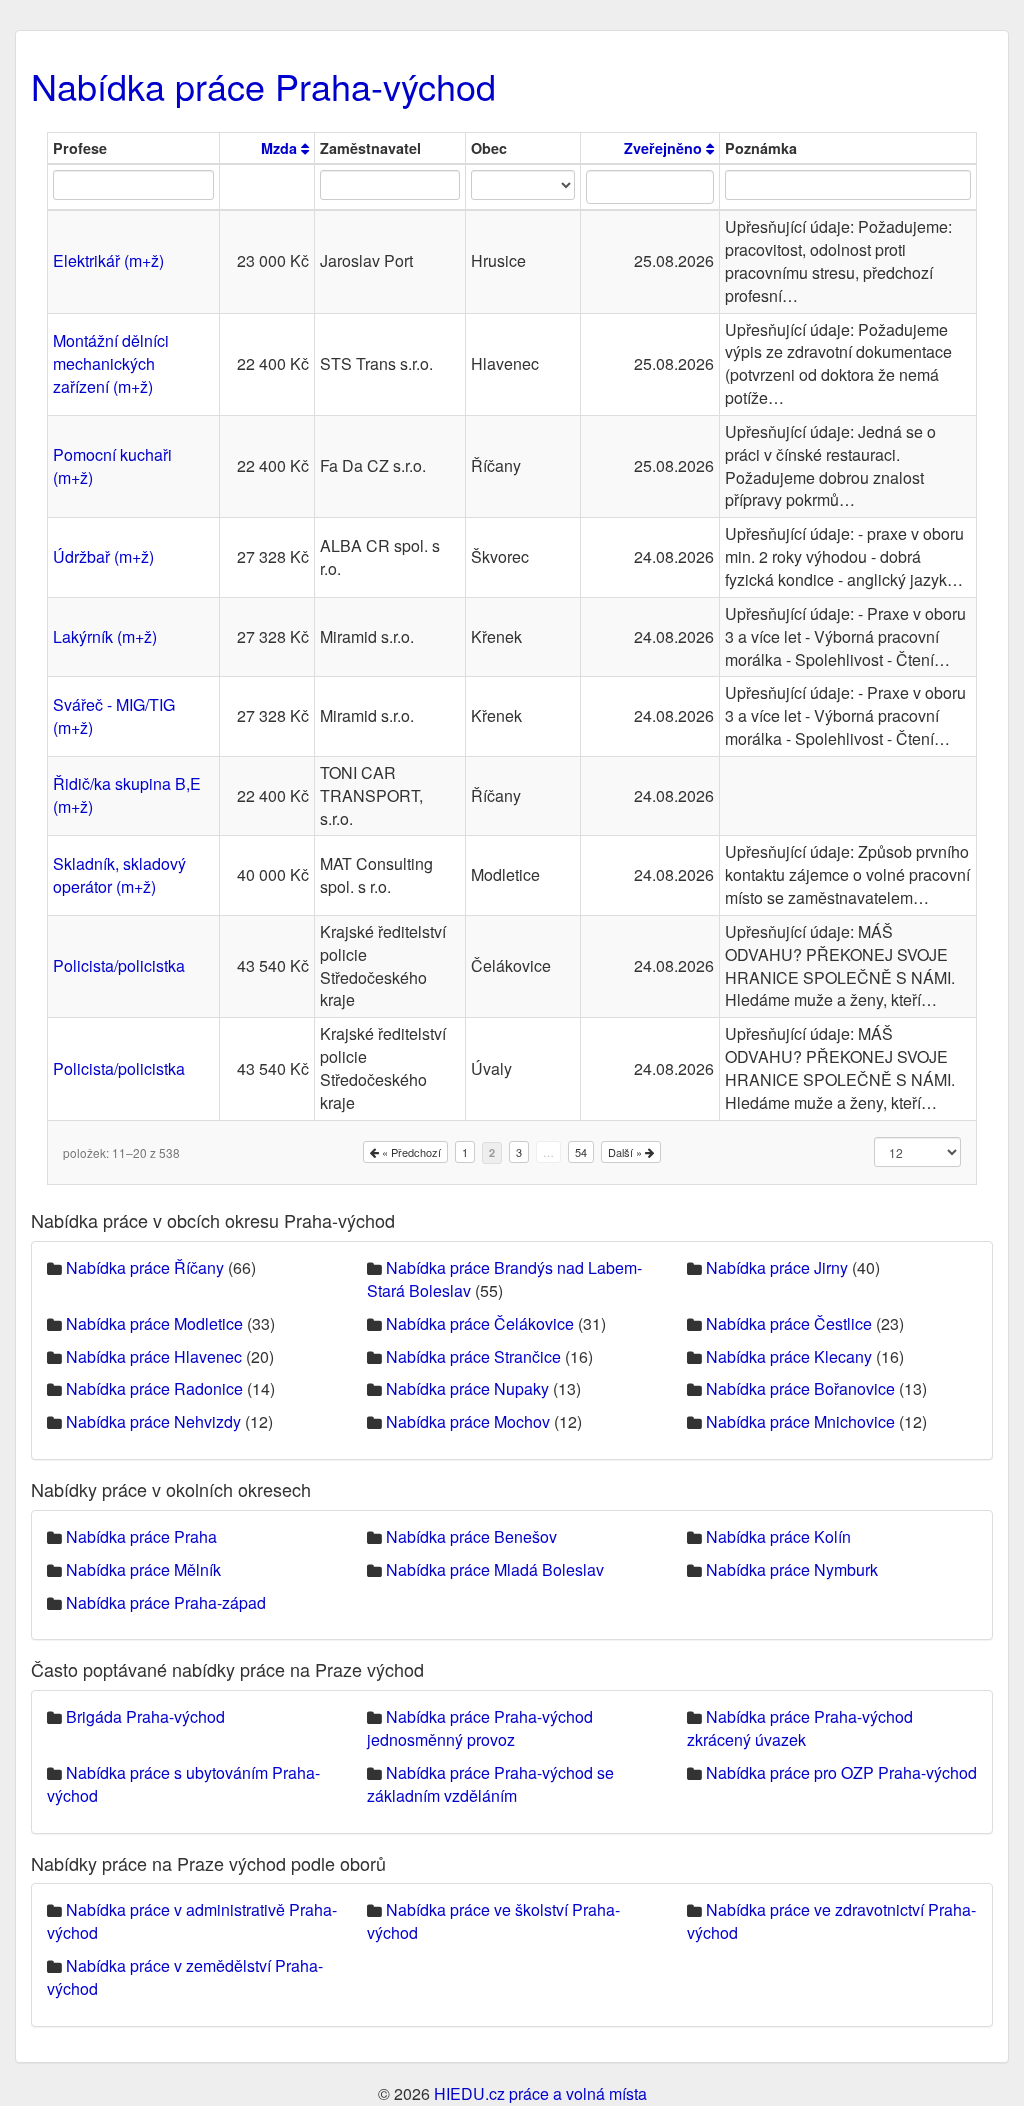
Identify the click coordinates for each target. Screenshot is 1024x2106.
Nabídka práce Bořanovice (800, 1388)
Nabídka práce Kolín (778, 1536)
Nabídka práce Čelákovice (480, 1323)
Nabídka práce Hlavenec (154, 1356)
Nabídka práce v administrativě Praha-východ (192, 1921)
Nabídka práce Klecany (789, 1356)
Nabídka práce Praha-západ (166, 1602)
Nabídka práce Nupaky (467, 1388)
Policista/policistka (119, 965)
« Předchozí (410, 1152)
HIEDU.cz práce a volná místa (540, 2093)
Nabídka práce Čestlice (789, 1323)
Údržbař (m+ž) (103, 556)
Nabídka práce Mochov (468, 1421)
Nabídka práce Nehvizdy (153, 1421)
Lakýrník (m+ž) (105, 636)
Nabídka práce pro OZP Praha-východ (841, 1772)
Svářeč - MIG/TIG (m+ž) (114, 716)
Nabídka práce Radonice (154, 1388)
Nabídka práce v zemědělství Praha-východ (185, 1977)
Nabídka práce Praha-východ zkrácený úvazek (800, 1728)
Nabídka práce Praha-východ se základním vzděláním (490, 1784)
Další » (626, 1152)
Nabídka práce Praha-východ (263, 85)
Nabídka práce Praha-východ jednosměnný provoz (480, 1728)
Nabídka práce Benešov (471, 1536)
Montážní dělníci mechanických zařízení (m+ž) (111, 363)
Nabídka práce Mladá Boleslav (495, 1569)
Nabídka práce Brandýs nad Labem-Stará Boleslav (504, 1279)
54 (581, 1152)
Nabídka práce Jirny (777, 1267)
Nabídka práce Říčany (145, 1267)
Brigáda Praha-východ (145, 1716)
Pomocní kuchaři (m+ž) (112, 466)
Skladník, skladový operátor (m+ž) (119, 875)
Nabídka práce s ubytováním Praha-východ (183, 1784)
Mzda (281, 148)
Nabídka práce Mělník (143, 1569)
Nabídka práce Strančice (473, 1356)
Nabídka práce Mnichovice (800, 1421)
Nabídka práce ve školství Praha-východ (493, 1921)
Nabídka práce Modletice (154, 1323)
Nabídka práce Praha (141, 1536)
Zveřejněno (665, 148)
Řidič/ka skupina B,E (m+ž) (127, 795)
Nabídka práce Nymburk (792, 1569)
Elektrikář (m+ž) (108, 260)
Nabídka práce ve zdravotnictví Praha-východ (831, 1921)
